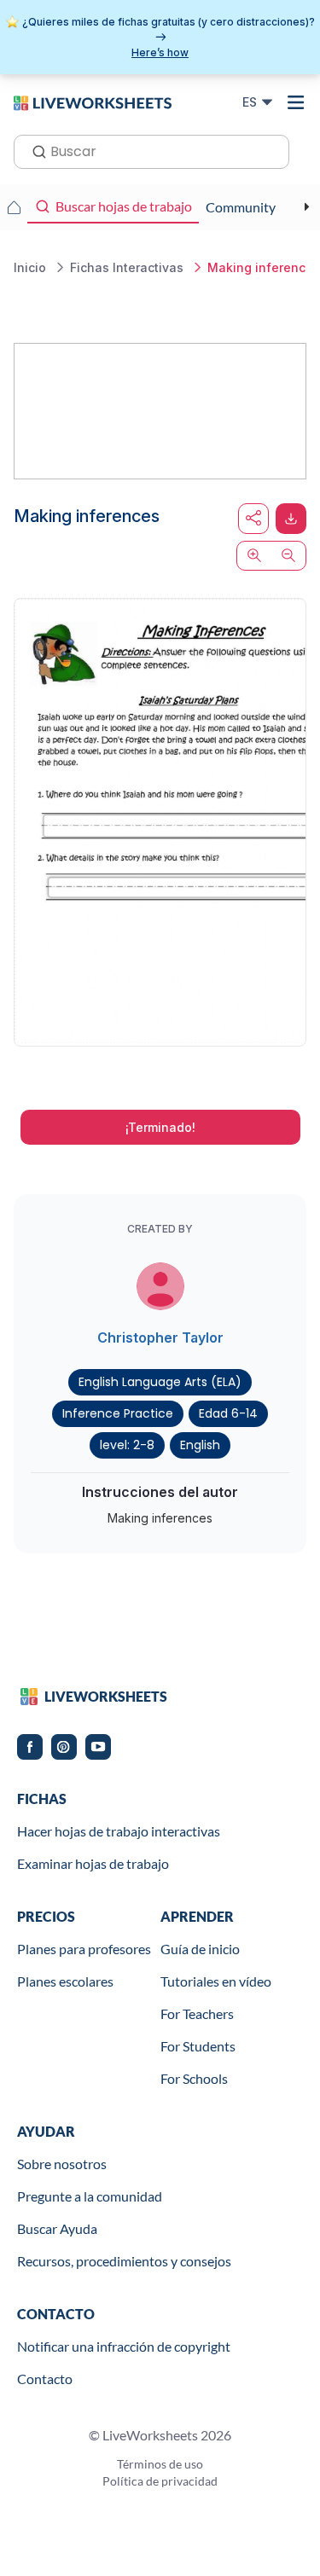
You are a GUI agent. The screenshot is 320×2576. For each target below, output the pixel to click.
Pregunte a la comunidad (90, 2196)
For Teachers (197, 2013)
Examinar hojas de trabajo (93, 1863)
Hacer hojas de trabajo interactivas (119, 1831)
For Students (198, 2046)
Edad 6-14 (228, 1413)
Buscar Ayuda (57, 2228)
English (200, 1445)
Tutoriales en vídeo (216, 1981)
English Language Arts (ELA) (160, 1382)
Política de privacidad (160, 2481)
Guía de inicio (200, 1949)
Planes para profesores (84, 1949)
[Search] (34, 150)
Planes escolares (65, 1981)
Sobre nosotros (62, 2164)
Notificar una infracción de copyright (124, 2346)
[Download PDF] (291, 519)
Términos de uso (160, 2464)
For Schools (194, 2078)
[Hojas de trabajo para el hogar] (14, 207)
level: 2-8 (127, 1445)
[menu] (296, 102)
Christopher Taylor (160, 1337)
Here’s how (160, 52)
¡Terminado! (160, 1127)
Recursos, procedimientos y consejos (124, 2261)
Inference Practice (118, 1413)
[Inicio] (93, 102)
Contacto (45, 2379)
